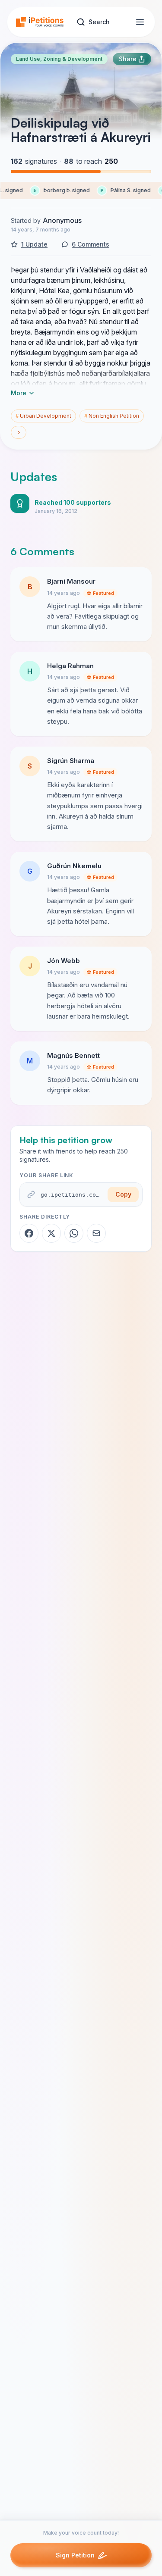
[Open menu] (140, 22)
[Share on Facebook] (29, 1233)
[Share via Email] (96, 1233)
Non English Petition (112, 416)
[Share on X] (51, 1233)
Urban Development (43, 416)
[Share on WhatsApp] (74, 1233)
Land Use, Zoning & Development (59, 59)
